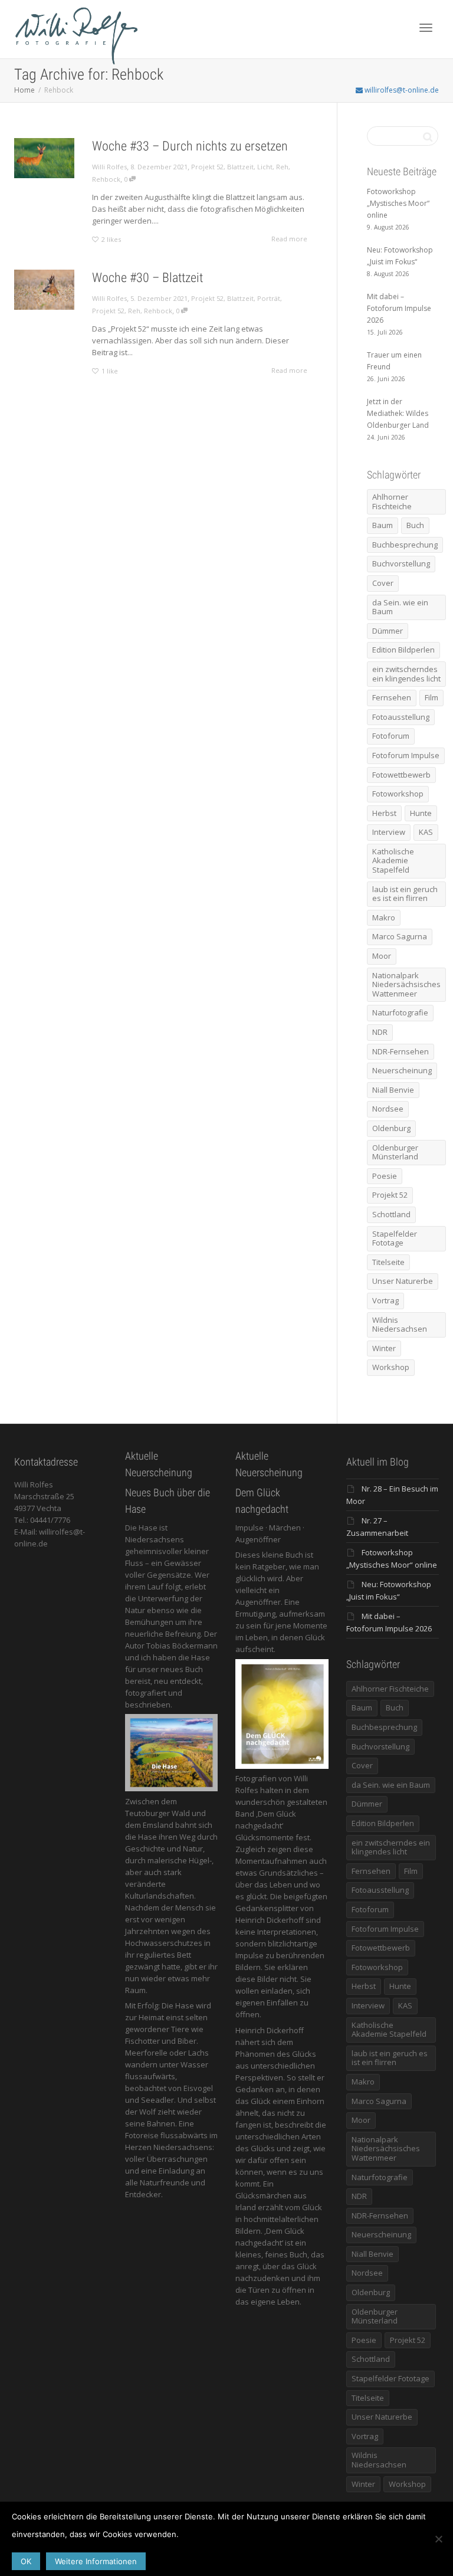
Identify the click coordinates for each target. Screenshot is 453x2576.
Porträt (269, 298)
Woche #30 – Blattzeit (147, 278)
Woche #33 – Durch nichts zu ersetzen (190, 146)
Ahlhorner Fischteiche (392, 502)
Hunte (421, 813)
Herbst (384, 813)
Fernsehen (392, 697)
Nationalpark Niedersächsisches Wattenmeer (406, 984)
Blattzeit (240, 167)
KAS (426, 832)
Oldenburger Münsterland (395, 1152)
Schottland (391, 1214)
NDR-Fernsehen (401, 1051)
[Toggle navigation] (426, 28)
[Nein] (438, 2539)
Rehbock (106, 179)
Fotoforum (391, 736)
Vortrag (385, 1300)
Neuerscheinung (402, 1070)
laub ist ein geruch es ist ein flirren (405, 894)
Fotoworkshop (398, 794)
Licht (265, 167)
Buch (415, 525)
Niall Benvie (393, 1090)
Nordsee (388, 1109)
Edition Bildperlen (403, 650)
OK (26, 2561)
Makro (384, 917)
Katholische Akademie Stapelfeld (393, 861)
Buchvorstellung (401, 563)
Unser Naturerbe (403, 1281)
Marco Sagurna (400, 936)
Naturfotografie (400, 1012)
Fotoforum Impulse (406, 755)
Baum (383, 525)
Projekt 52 (207, 167)
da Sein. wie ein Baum (400, 607)
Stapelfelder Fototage (395, 1238)
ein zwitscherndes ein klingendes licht (406, 674)
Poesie (385, 1176)
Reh (282, 167)
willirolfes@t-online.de (401, 90)
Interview (389, 832)
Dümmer (388, 631)
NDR (380, 1032)
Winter (384, 1348)
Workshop (391, 1367)
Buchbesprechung (405, 545)
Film (431, 697)
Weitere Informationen (96, 2561)
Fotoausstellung (401, 717)
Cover (383, 583)
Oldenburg (391, 1128)
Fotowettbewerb (401, 775)
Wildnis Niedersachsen (400, 1325)
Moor (382, 956)
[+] (44, 158)
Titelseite (388, 1262)
